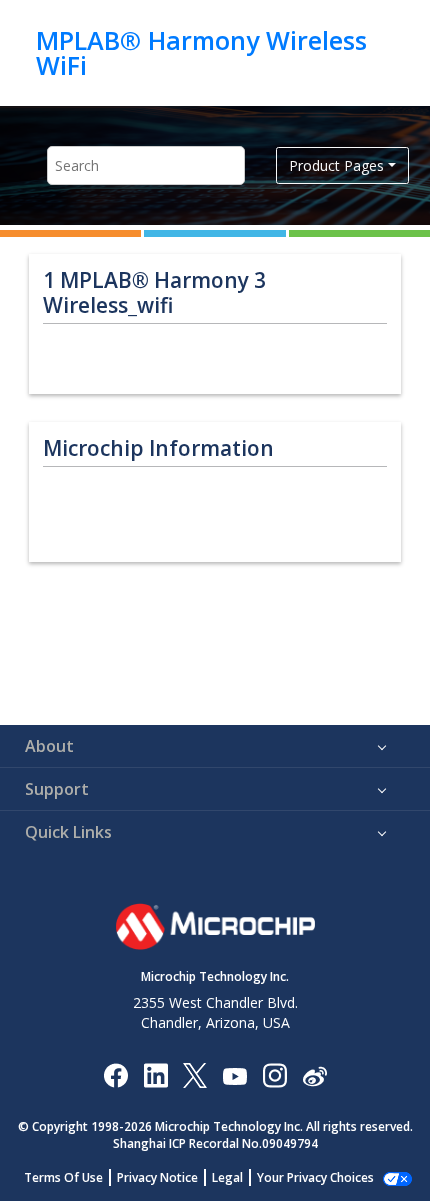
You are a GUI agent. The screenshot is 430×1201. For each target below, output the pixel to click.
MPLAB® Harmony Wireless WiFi (201, 52)
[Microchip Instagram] (274, 1074)
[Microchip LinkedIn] (155, 1074)
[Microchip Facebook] (115, 1074)
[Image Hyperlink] (234, 1075)
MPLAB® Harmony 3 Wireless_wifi (154, 293)
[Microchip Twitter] (195, 1074)
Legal (227, 1177)
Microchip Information (158, 448)
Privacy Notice (157, 1177)
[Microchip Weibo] (314, 1075)
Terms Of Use (63, 1177)
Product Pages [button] (336, 165)
